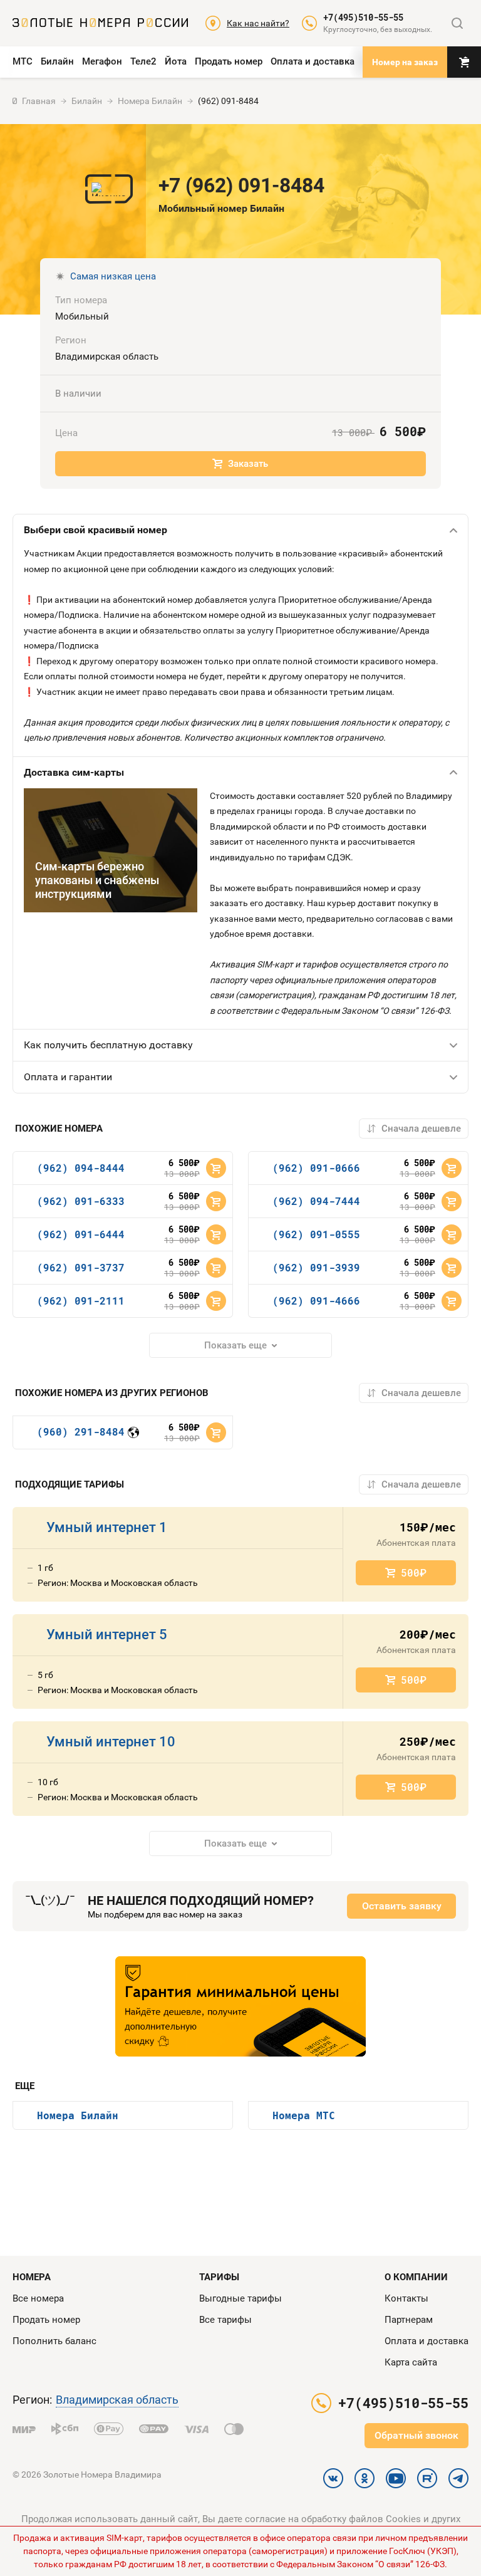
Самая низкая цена (113, 276)
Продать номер (229, 61)
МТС (23, 61)
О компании (416, 2277)
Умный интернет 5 (107, 1635)
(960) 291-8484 (81, 1431)
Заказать (248, 464)
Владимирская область (117, 2400)
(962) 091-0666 (316, 1168)
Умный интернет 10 (111, 1742)
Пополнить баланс (54, 2341)
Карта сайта (411, 2362)
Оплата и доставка (313, 61)
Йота (176, 61)
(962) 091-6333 (81, 1201)
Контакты (406, 2298)
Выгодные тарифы (240, 2298)
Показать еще (235, 1345)
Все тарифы (225, 2320)
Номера (32, 2277)
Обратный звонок (416, 2435)
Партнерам (409, 2320)
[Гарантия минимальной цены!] (240, 2006)
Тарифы (219, 2277)
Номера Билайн (78, 2115)
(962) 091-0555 (316, 1234)
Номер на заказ (405, 62)
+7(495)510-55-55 (363, 18)
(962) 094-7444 (316, 1201)
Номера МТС (304, 2115)
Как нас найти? (258, 23)
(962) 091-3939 (316, 1267)
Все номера (38, 2298)
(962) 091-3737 (81, 1267)
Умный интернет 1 (107, 1527)
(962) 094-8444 (81, 1168)
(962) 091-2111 (81, 1301)
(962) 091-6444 (81, 1234)
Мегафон (102, 61)
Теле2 (143, 61)
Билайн (57, 61)
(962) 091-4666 (316, 1301)
